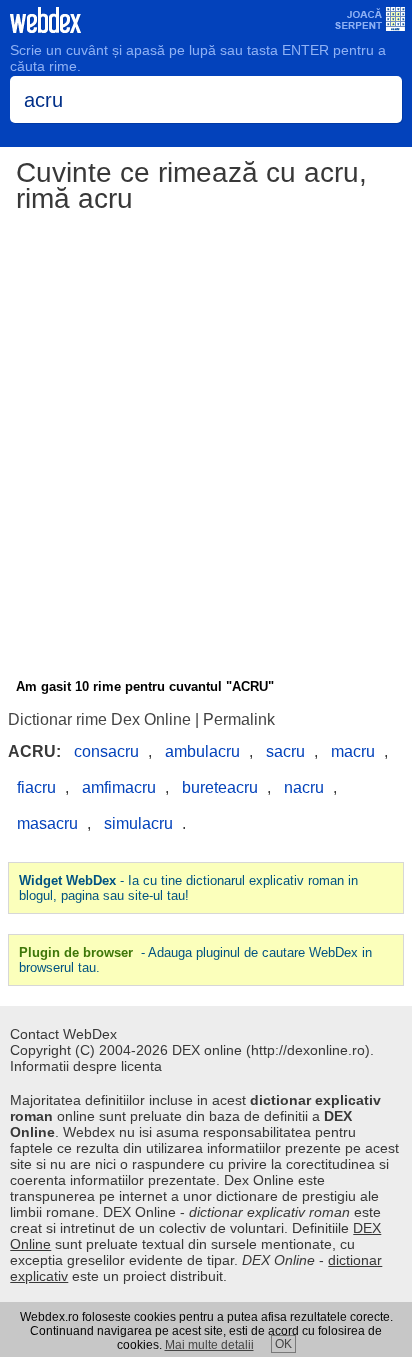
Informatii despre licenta (86, 1066)
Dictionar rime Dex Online (99, 719)
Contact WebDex (63, 1034)
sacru (285, 751)
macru (353, 751)
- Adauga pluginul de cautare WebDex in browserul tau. (195, 960)
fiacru (36, 787)
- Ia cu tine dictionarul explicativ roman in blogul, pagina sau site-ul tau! (188, 888)
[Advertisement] (206, 449)
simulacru (138, 823)
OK (283, 1344)
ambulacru (202, 751)
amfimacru (119, 787)
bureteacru (220, 787)
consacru (106, 751)
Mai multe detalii (209, 1345)
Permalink (239, 719)
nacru (304, 787)
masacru (47, 823)
